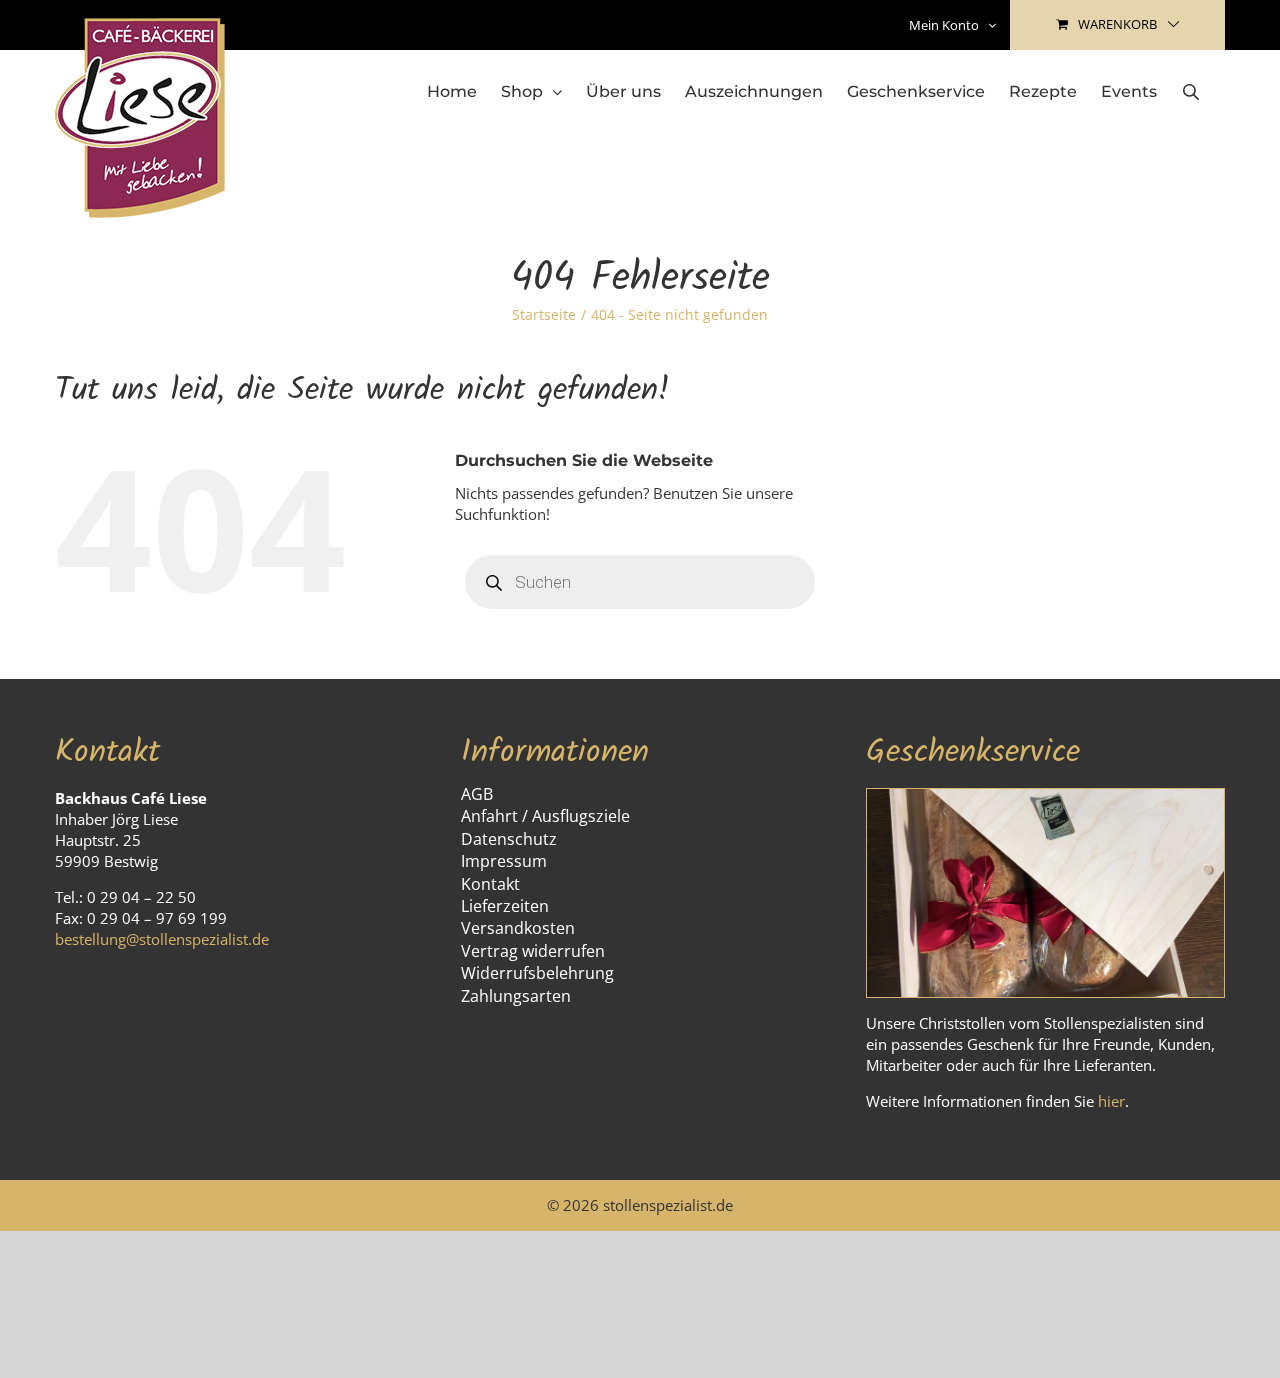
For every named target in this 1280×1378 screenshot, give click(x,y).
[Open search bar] (1191, 91)
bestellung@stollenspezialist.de (162, 939)
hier (1111, 1101)
